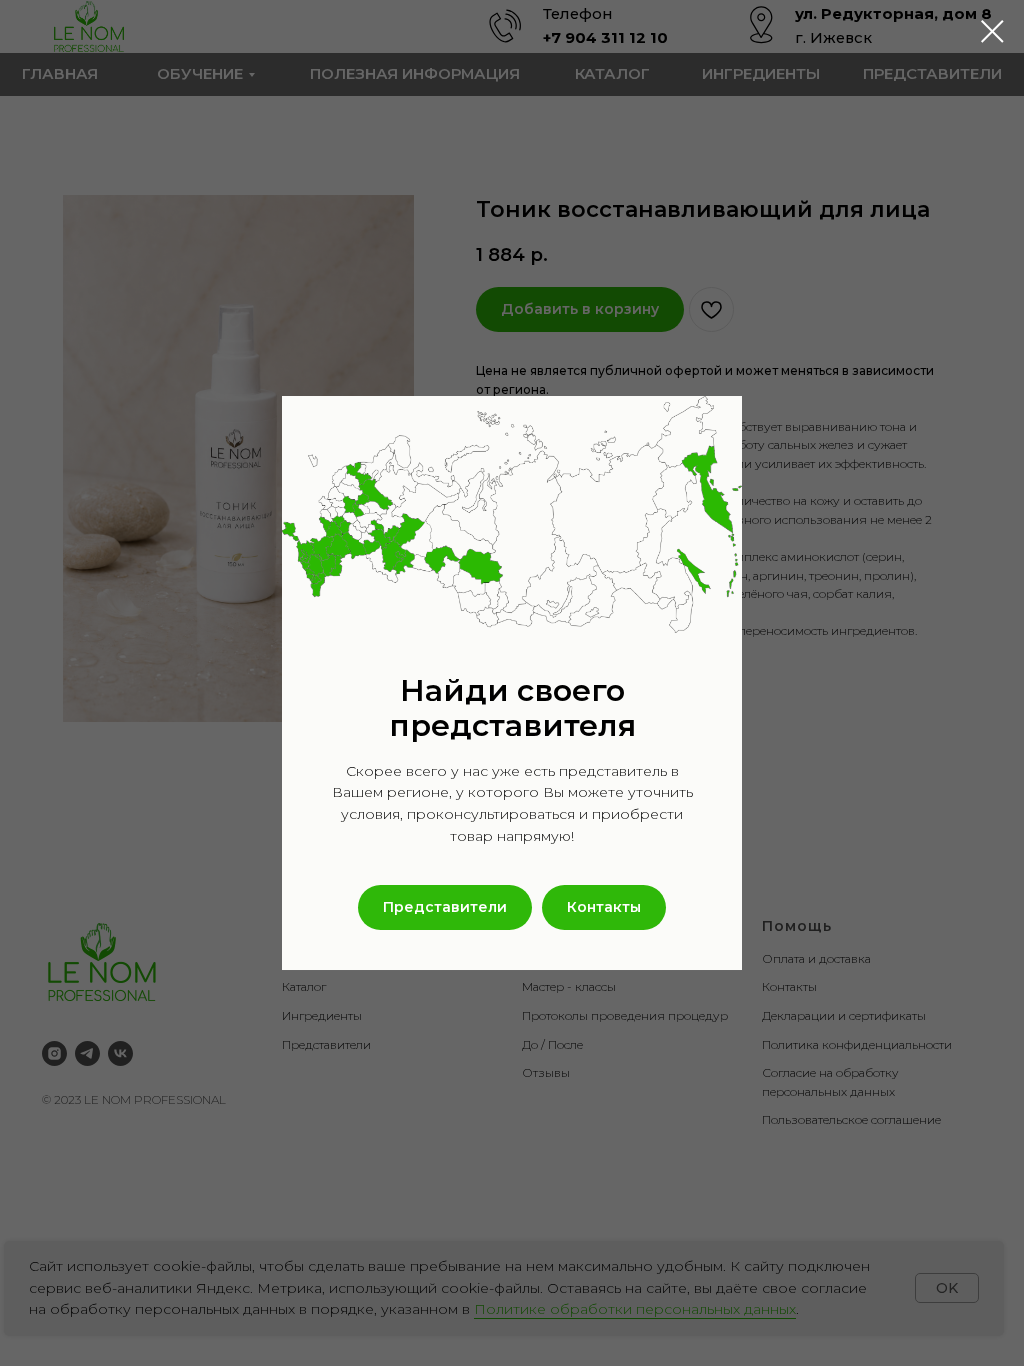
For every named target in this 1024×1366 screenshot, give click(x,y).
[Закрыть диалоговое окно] (992, 31)
